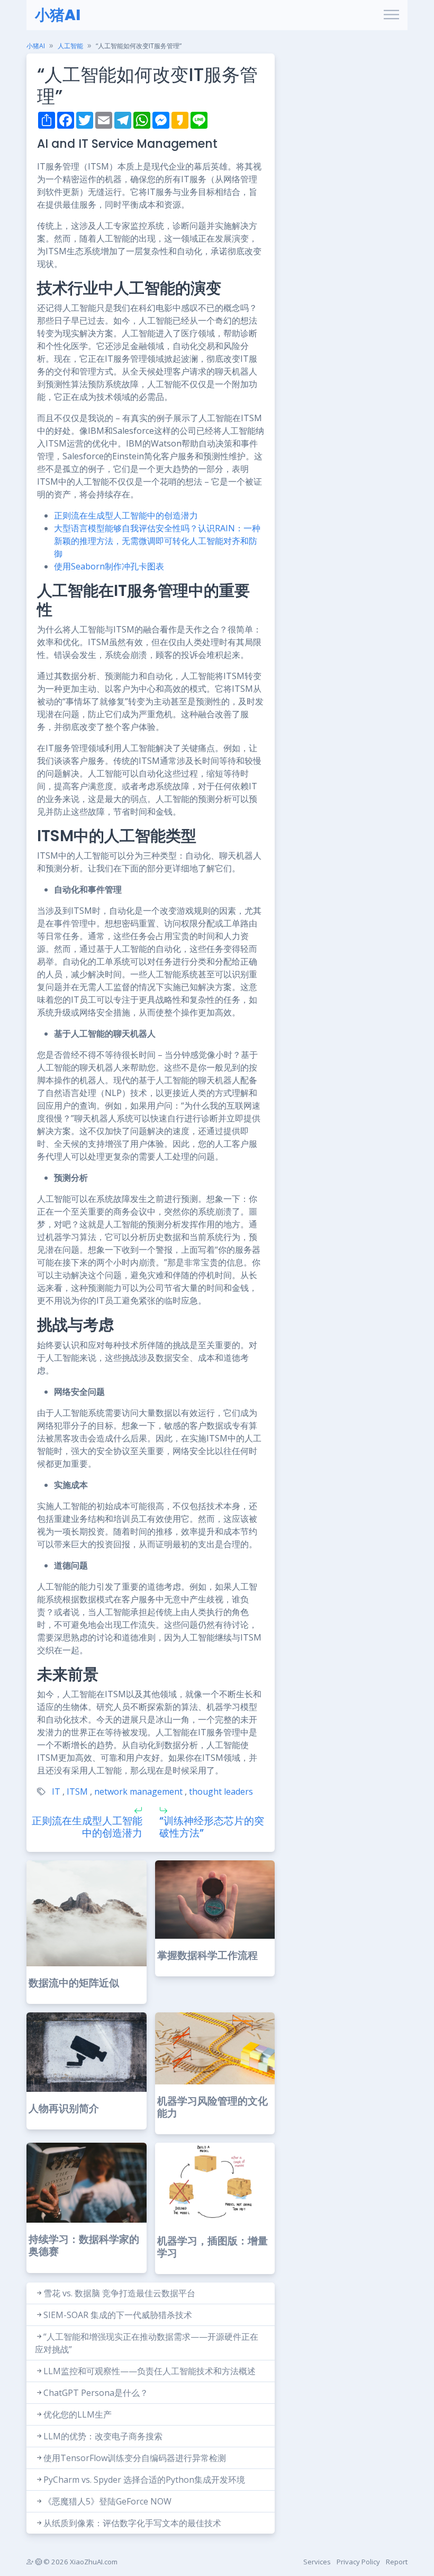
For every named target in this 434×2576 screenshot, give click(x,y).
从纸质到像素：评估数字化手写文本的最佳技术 (132, 2523)
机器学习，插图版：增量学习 (213, 2247)
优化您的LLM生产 (78, 2414)
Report (397, 2562)
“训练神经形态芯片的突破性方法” (212, 1827)
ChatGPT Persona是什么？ (96, 2393)
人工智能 (70, 46)
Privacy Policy (358, 2562)
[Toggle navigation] (391, 15)
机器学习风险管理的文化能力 (213, 2107)
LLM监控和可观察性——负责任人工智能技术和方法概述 (150, 2371)
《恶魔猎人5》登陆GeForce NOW (107, 2501)
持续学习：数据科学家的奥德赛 (84, 2245)
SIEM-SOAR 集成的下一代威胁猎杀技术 (118, 2315)
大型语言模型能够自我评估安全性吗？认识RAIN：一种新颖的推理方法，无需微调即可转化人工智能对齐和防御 (157, 541)
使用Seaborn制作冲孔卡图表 (109, 566)
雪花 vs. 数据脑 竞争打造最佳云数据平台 (119, 2293)
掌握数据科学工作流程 (207, 1955)
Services (317, 2562)
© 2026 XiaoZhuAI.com (80, 2562)
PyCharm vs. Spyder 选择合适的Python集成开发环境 (144, 2480)
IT (56, 1791)
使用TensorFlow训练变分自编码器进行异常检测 (135, 2458)
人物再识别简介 (64, 2109)
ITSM (77, 1791)
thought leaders (221, 1791)
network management (138, 1791)
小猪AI (58, 15)
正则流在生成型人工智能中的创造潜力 (126, 515)
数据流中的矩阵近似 (74, 1983)
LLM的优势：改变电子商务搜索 (103, 2436)
